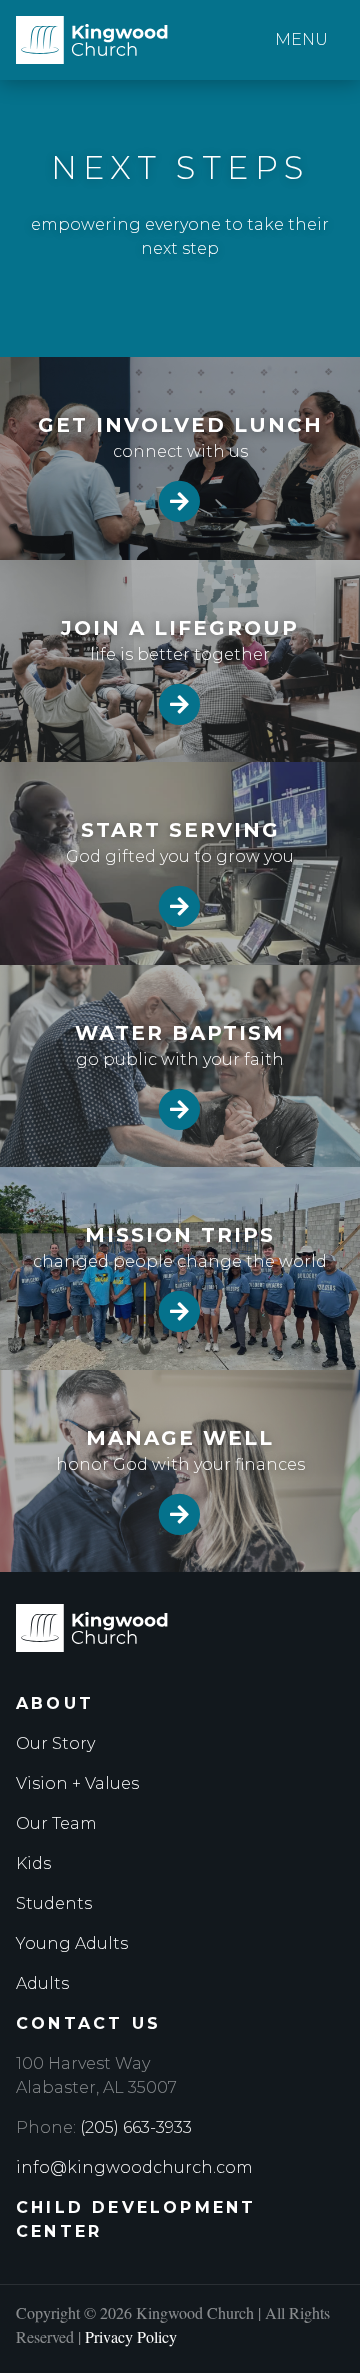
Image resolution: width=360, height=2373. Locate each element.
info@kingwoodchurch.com (134, 2167)
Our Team (56, 1823)
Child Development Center (136, 2219)
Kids (33, 1863)
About (55, 1703)
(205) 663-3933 (136, 2127)
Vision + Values (77, 1783)
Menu (301, 39)
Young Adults (72, 1943)
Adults (42, 1983)
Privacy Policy (131, 2336)
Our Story (55, 1743)
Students (54, 1903)
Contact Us (88, 2023)
